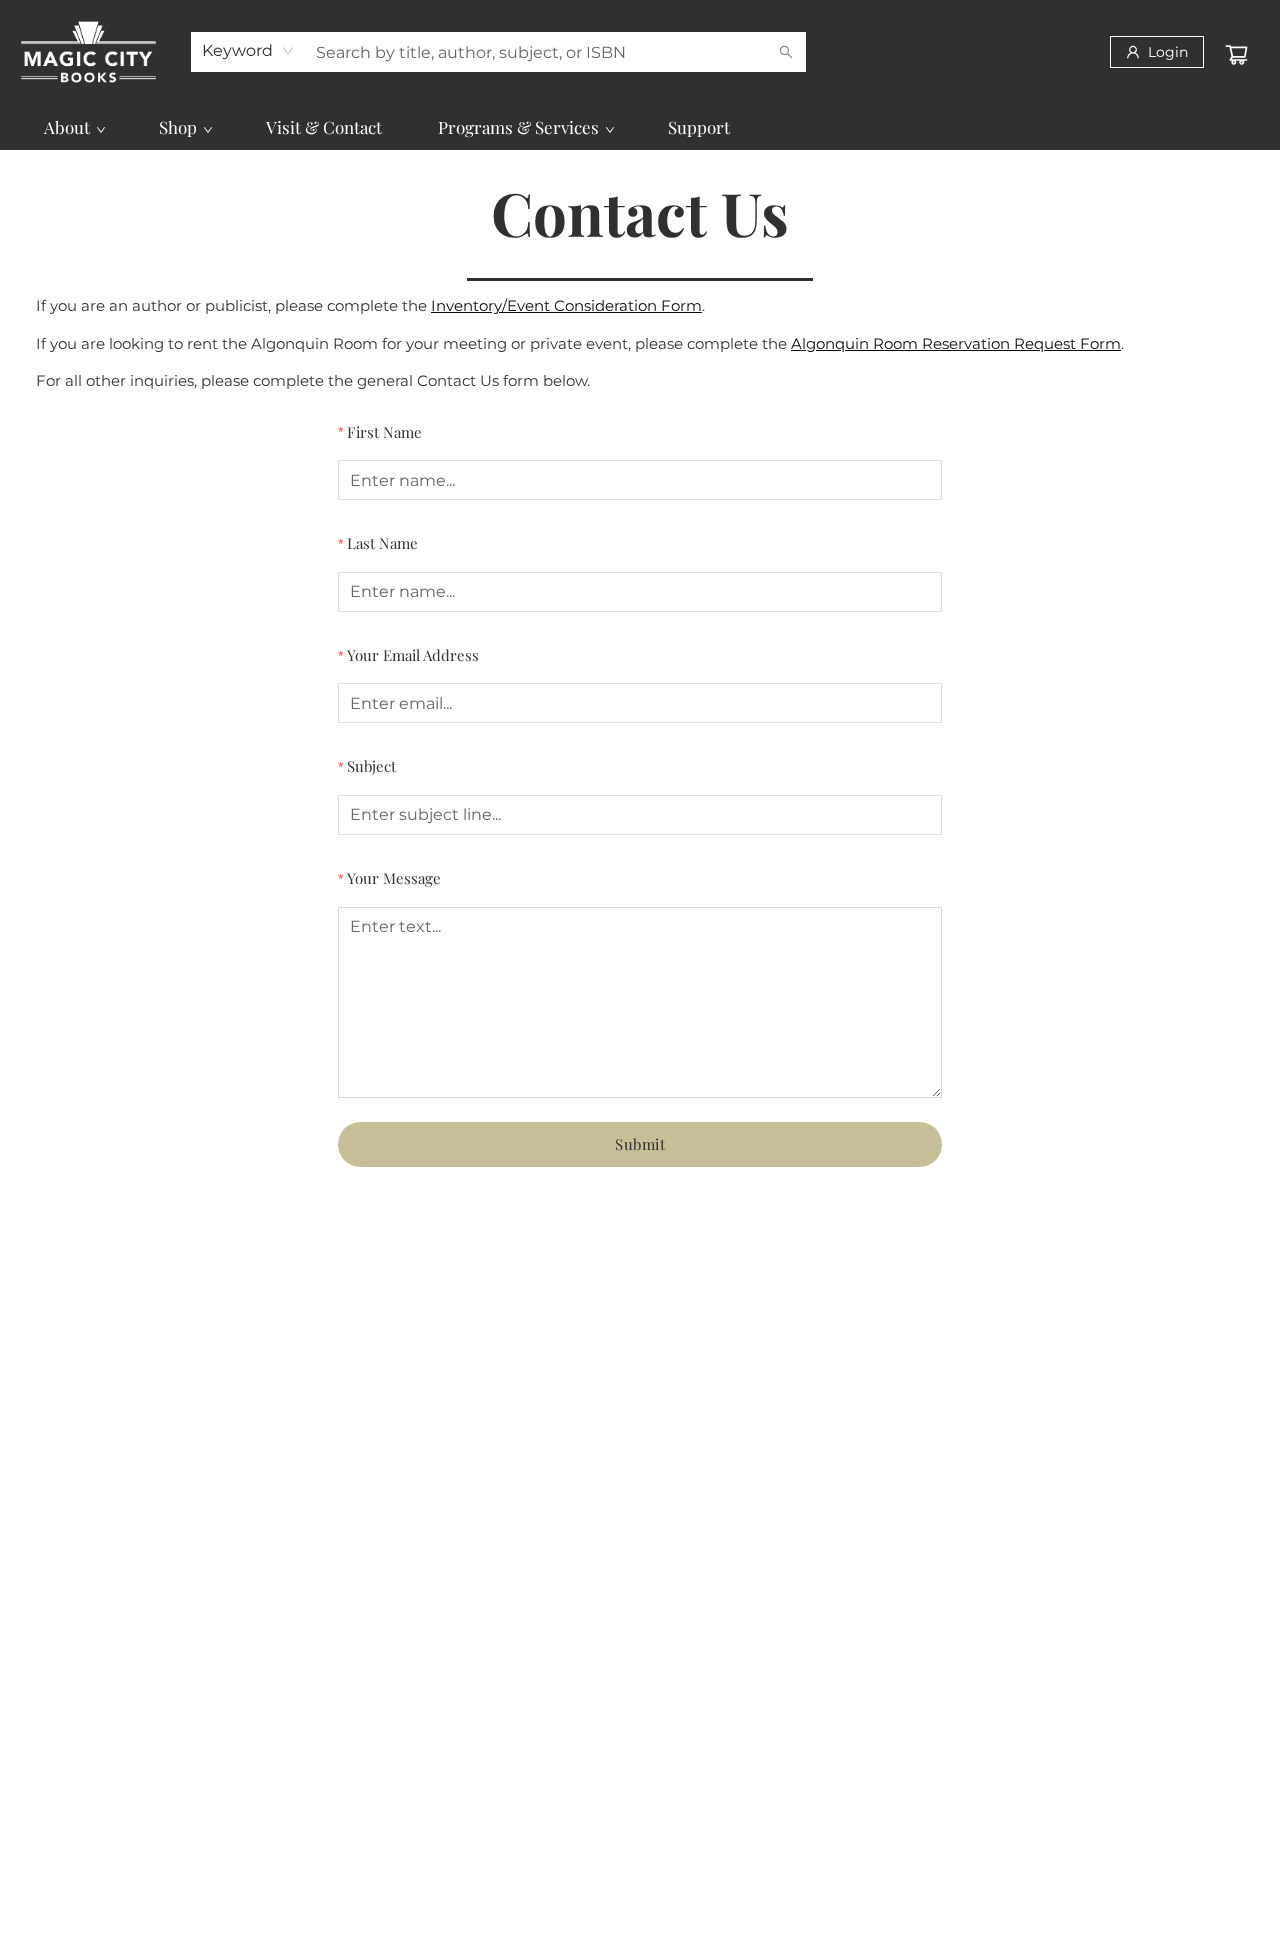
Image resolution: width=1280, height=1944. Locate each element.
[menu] (640, 127)
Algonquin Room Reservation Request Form (956, 343)
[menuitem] (73, 127)
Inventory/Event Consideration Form (566, 305)
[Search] (786, 52)
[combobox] (248, 51)
